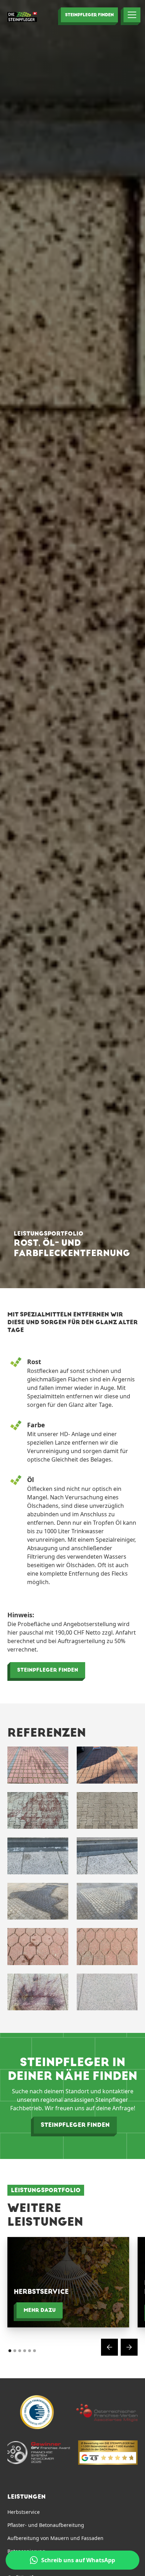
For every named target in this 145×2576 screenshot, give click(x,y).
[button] (129, 15)
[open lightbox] (38, 1765)
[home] (22, 17)
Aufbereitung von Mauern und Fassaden (55, 2538)
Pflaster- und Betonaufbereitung (46, 2525)
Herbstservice (24, 2512)
